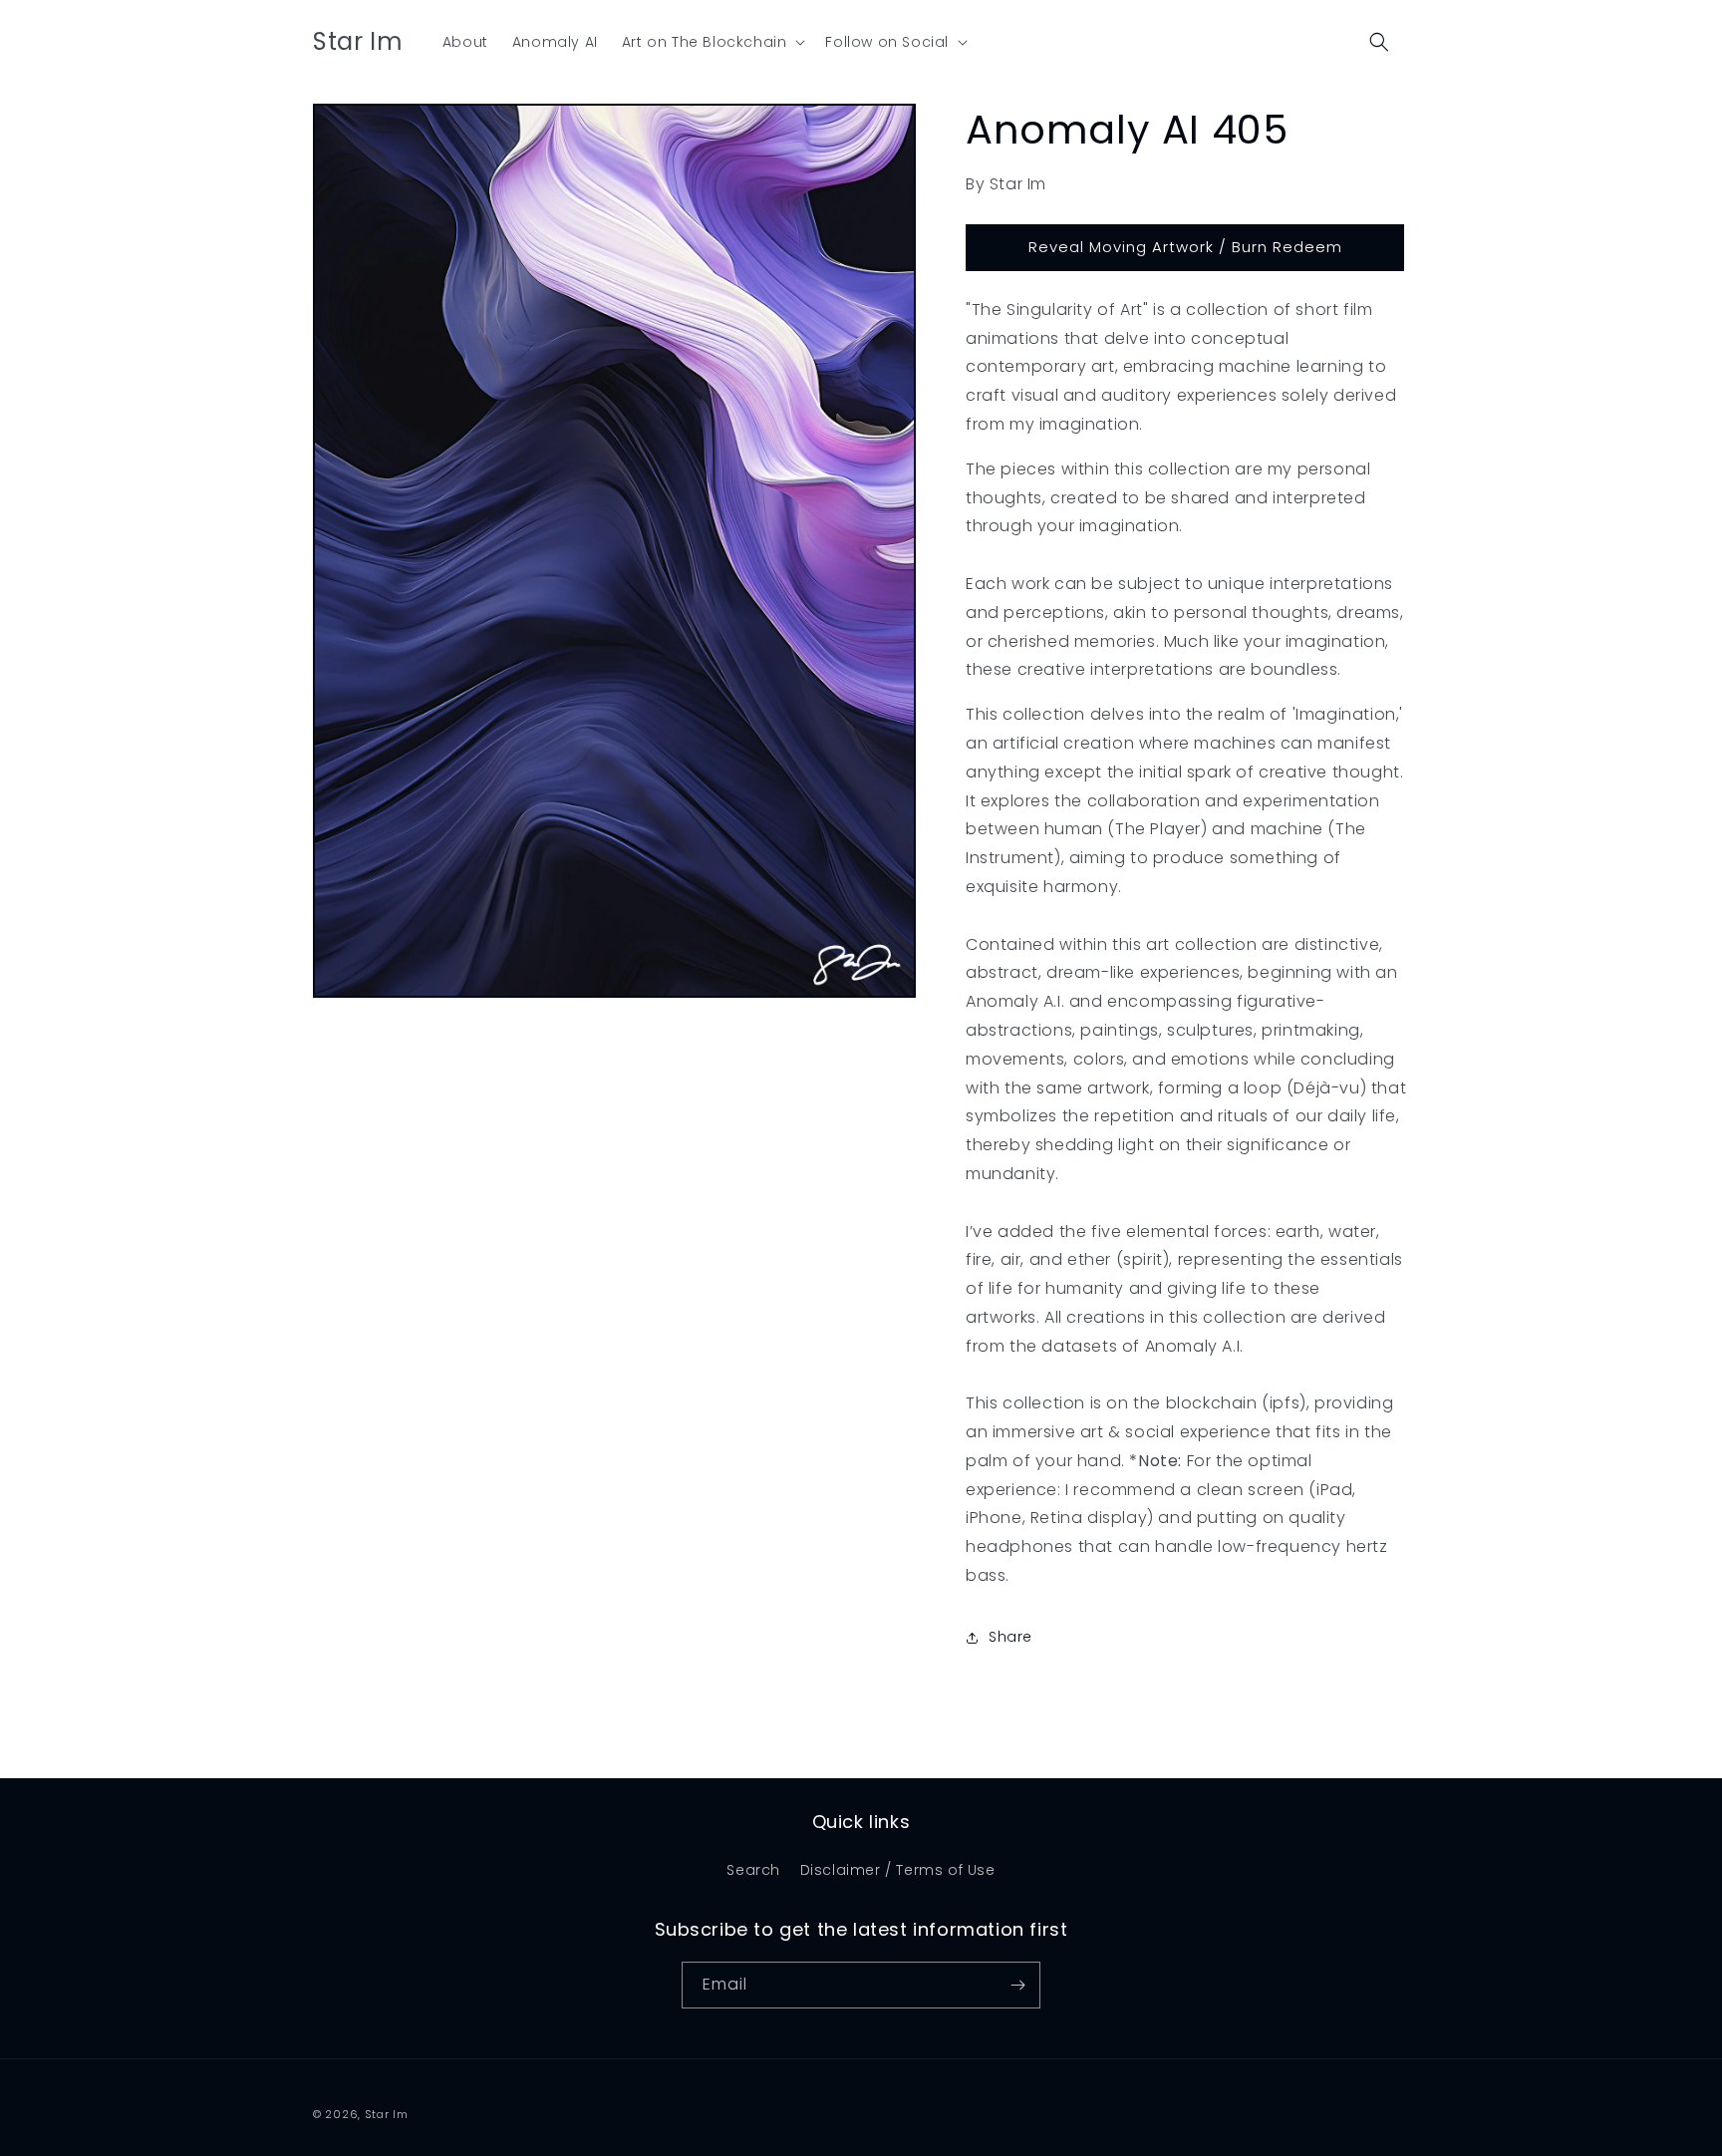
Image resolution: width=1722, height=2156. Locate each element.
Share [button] (1010, 1637)
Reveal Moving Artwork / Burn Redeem (1185, 247)
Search (753, 1870)
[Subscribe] (1017, 1985)
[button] (712, 42)
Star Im (387, 2114)
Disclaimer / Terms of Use (898, 1870)
